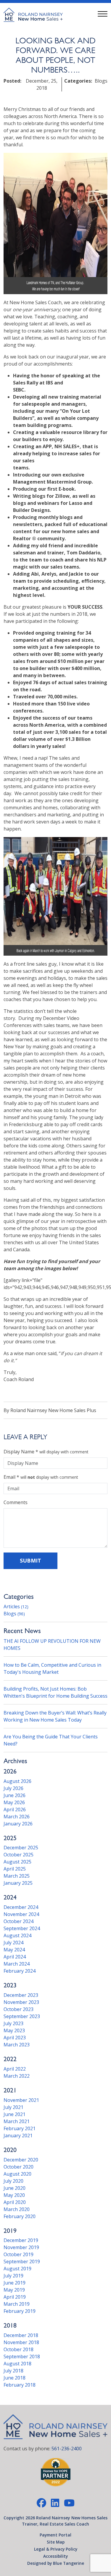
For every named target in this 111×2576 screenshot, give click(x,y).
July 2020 (13, 2181)
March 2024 (17, 1964)
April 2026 (15, 1809)
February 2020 (20, 2216)
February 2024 (20, 1971)
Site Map (56, 2542)
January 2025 (18, 1883)
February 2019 (20, 2311)
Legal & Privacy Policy (56, 2549)
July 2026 (13, 1788)
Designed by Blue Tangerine (56, 2563)
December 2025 (21, 1848)
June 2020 (15, 2188)
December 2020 (21, 2160)
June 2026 (15, 1795)
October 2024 (18, 1921)
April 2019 (15, 2297)
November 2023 (21, 2002)
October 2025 (18, 1855)
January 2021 (18, 2136)
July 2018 (13, 2371)
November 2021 (21, 2100)
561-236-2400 (67, 2449)
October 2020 (18, 2167)
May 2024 (14, 1950)
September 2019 (22, 2261)
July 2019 (13, 2276)
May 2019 (14, 2290)
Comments (16, 1502)
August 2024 (17, 1935)
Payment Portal (55, 2535)
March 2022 (17, 2076)
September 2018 (22, 2356)
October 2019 (18, 2254)
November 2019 (21, 2247)
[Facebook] (41, 2503)
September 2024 (22, 1928)
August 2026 (17, 1781)
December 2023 (21, 1995)
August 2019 (17, 2269)
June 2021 (15, 2114)
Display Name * (21, 1452)
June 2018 (15, 2378)
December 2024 (21, 1907)
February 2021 (20, 2128)
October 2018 (18, 2349)
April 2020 (15, 2202)
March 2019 (17, 2304)
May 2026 (14, 1802)
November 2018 (21, 2342)
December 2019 (21, 2240)
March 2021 (17, 2121)
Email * (11, 1477)
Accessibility (55, 2556)
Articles (16, 1606)
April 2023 (15, 2038)
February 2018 (20, 2385)
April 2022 (15, 2069)
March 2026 (17, 1817)
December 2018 (21, 2335)
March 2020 (17, 2209)
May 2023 (14, 2030)
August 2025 (17, 1862)
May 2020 (14, 2195)
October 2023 (18, 2009)
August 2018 (17, 2364)
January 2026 (18, 1824)
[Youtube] (69, 2503)
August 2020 (17, 2174)
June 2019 (15, 2283)
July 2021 (13, 2107)
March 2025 (17, 1876)
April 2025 (15, 1869)
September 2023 (22, 2016)
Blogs (14, 1614)
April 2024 (15, 1957)
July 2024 (13, 1943)
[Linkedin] (55, 2503)
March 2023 (17, 2045)
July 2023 (13, 2023)
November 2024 (21, 1914)
